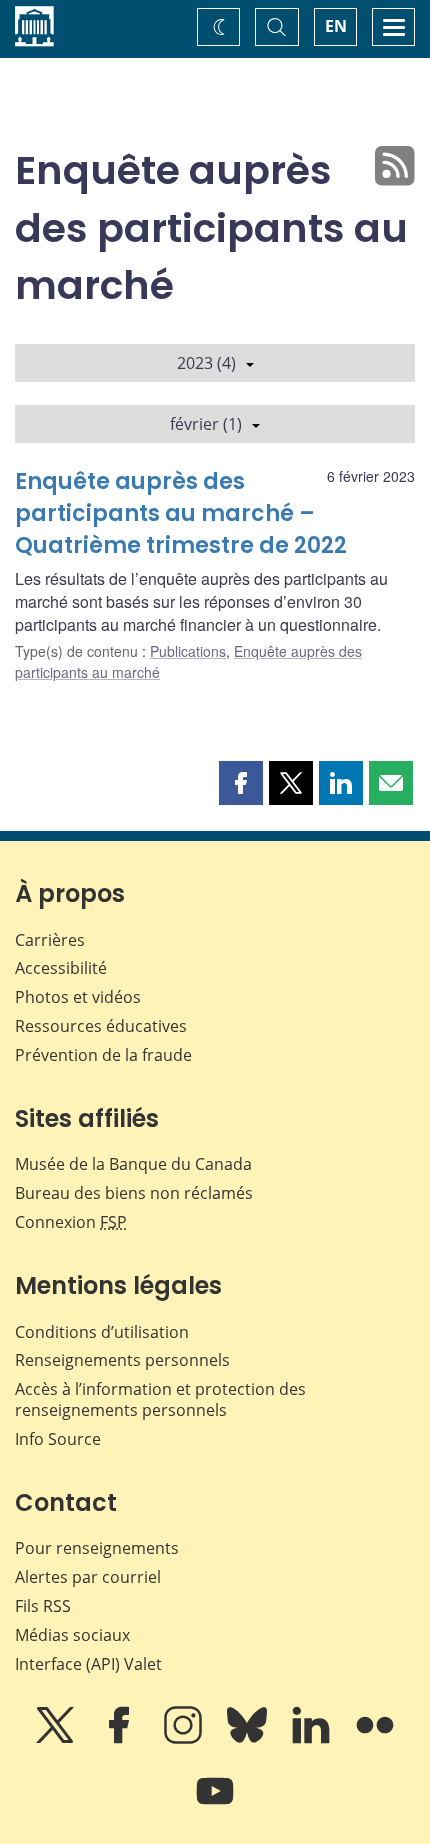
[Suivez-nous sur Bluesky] (249, 1739)
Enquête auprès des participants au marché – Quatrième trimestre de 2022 (181, 513)
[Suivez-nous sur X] (57, 1739)
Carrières (50, 940)
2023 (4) (206, 363)
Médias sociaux (72, 1635)
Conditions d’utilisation (102, 1332)
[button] (241, 783)
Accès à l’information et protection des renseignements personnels (160, 1399)
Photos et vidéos (78, 997)
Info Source (58, 1439)
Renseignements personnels (122, 1360)
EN (336, 26)
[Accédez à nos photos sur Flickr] (375, 1739)
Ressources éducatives (101, 1026)
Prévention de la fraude (103, 1055)
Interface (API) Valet (88, 1664)
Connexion (71, 1222)
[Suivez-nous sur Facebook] (121, 1739)
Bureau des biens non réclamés (134, 1193)
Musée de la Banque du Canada (133, 1164)
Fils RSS (43, 1606)
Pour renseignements (97, 1548)
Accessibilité (61, 968)
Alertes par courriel (88, 1577)
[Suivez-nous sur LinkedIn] (313, 1739)
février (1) (206, 424)
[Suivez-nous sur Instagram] (185, 1739)
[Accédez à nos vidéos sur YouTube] (215, 1805)
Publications (188, 651)
